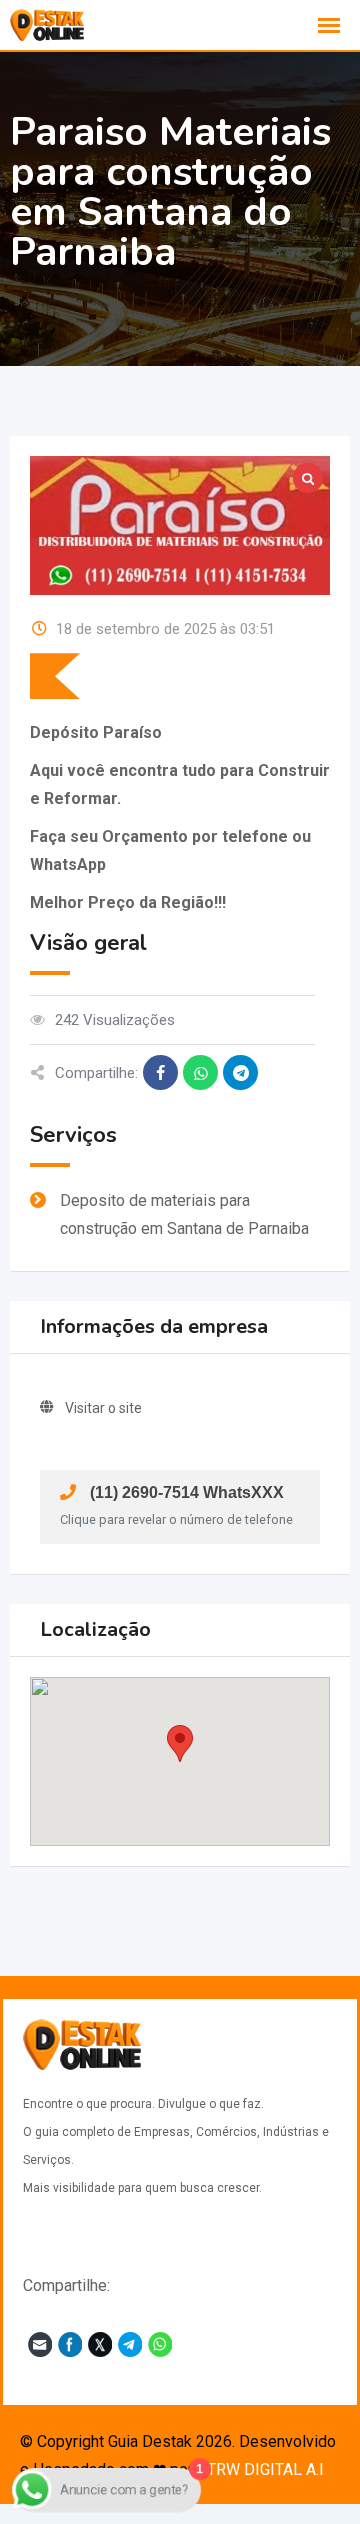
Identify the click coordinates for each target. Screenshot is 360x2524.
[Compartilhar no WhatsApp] (200, 1072)
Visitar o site (103, 1408)
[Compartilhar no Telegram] (240, 1072)
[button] (180, 1743)
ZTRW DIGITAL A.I (260, 2469)
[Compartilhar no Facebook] (160, 1072)
